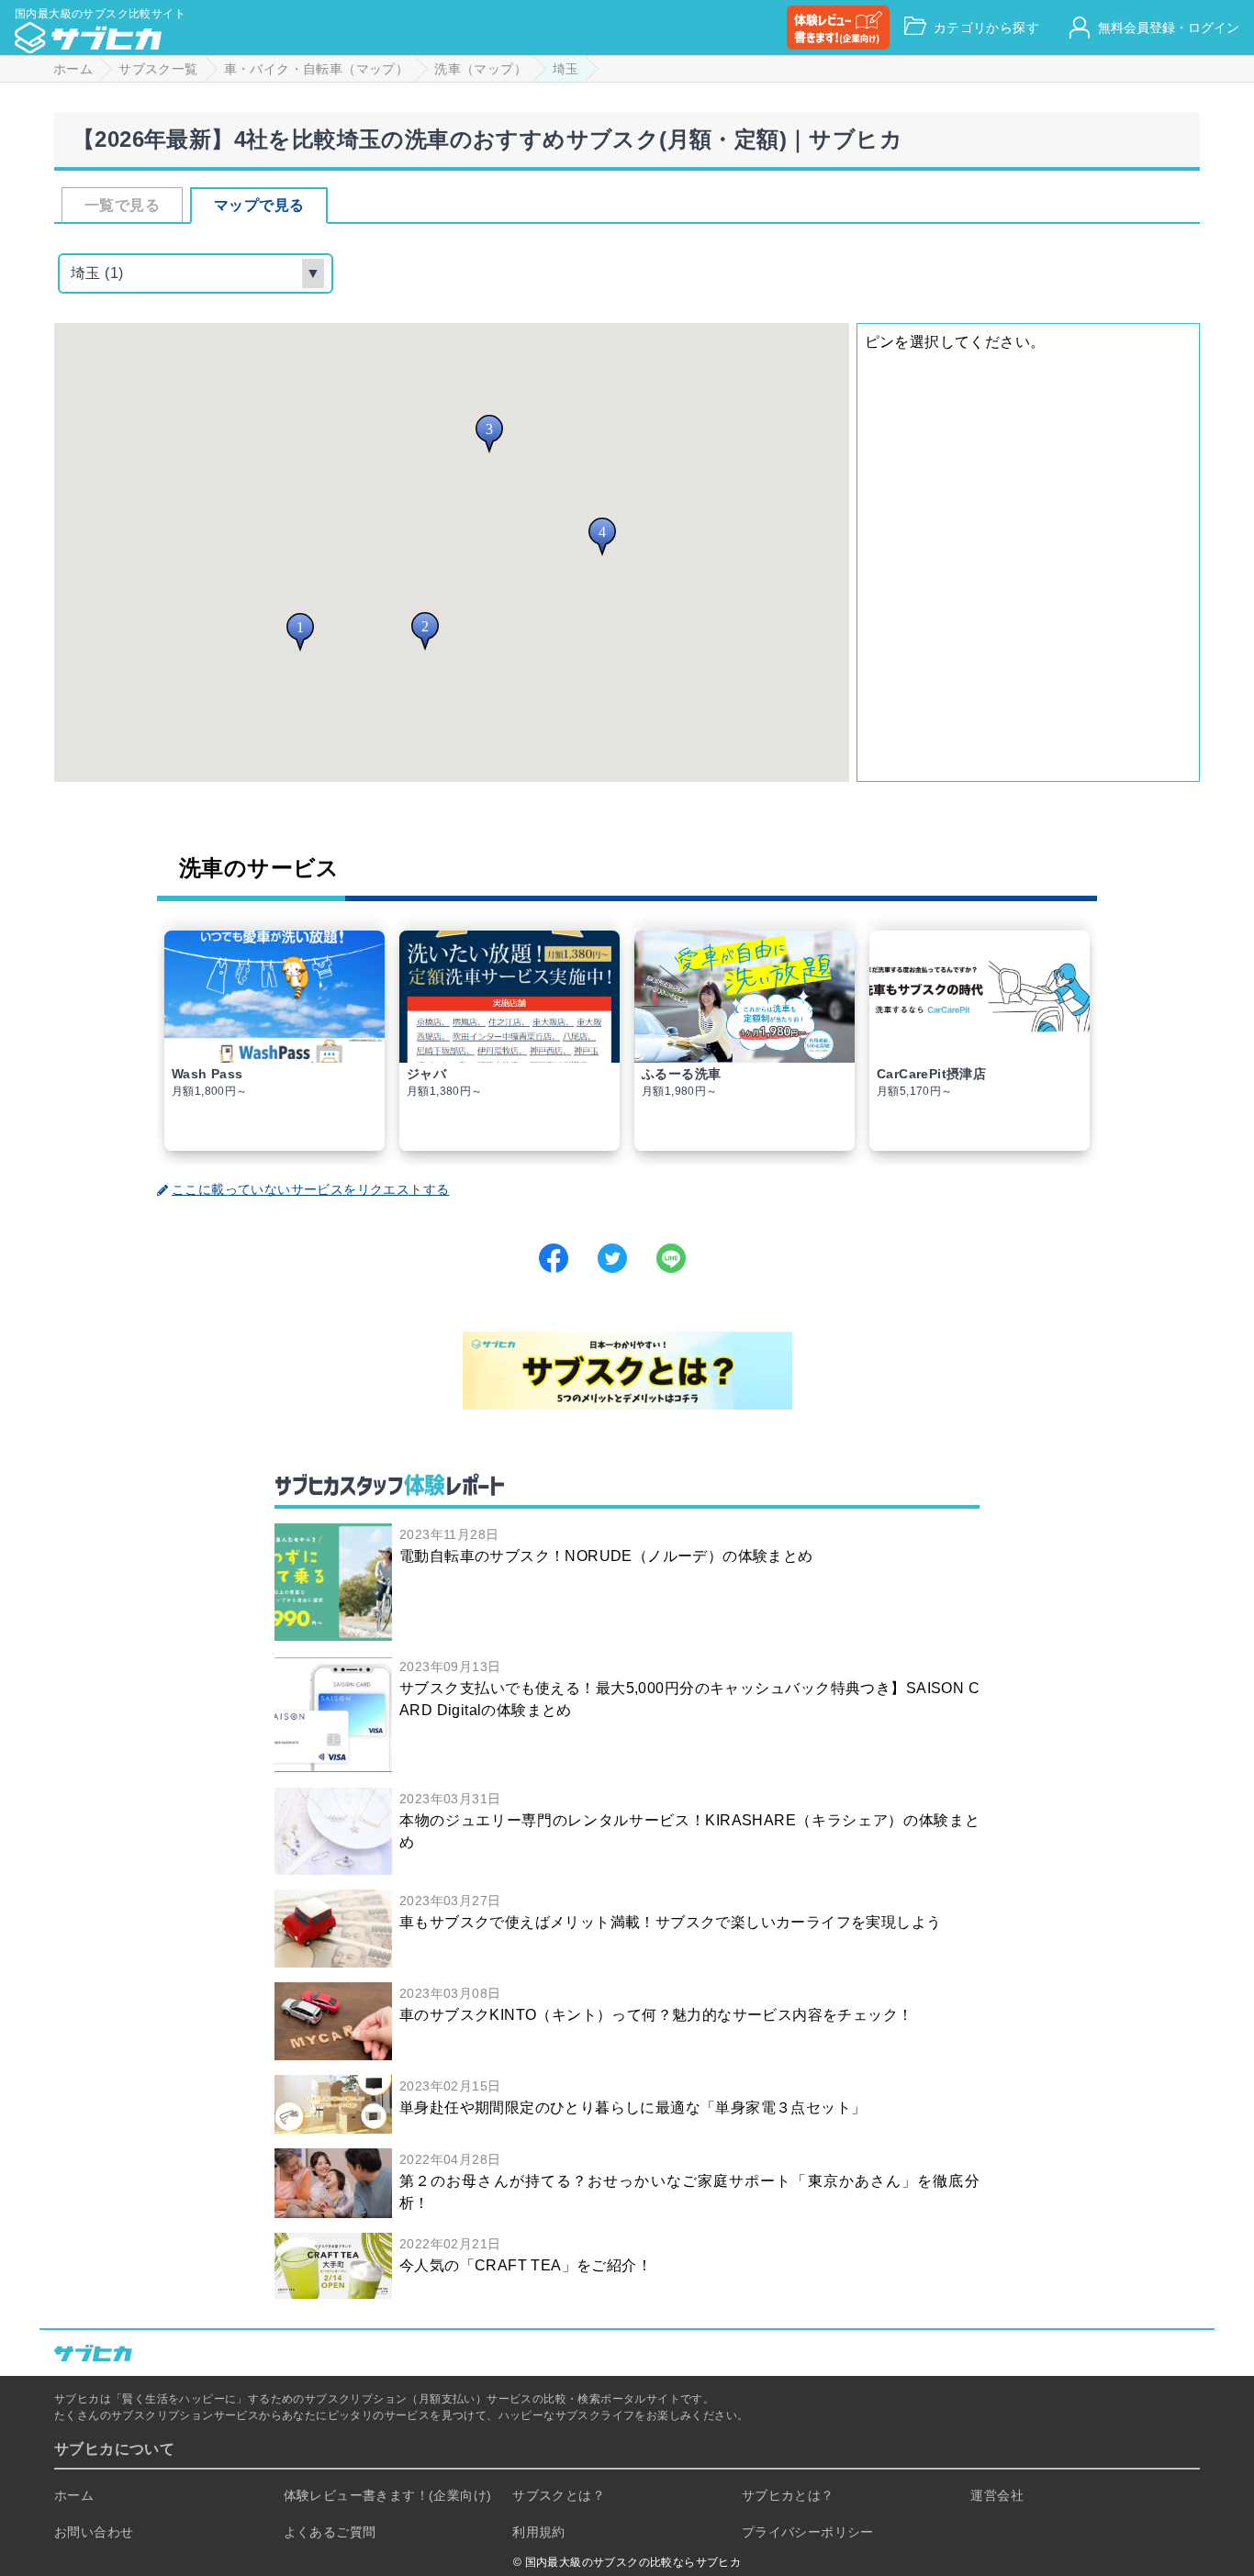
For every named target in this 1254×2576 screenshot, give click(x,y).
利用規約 (539, 2532)
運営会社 (997, 2495)
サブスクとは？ (559, 2495)
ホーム (74, 2495)
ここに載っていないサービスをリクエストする (310, 1189)
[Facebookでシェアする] (554, 1258)
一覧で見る (122, 205)
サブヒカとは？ (788, 2495)
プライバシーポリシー (808, 2532)
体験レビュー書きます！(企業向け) (388, 2495)
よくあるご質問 (330, 2532)
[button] (300, 632)
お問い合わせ (94, 2532)
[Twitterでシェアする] (612, 1258)
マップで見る (259, 205)
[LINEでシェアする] (671, 1258)
